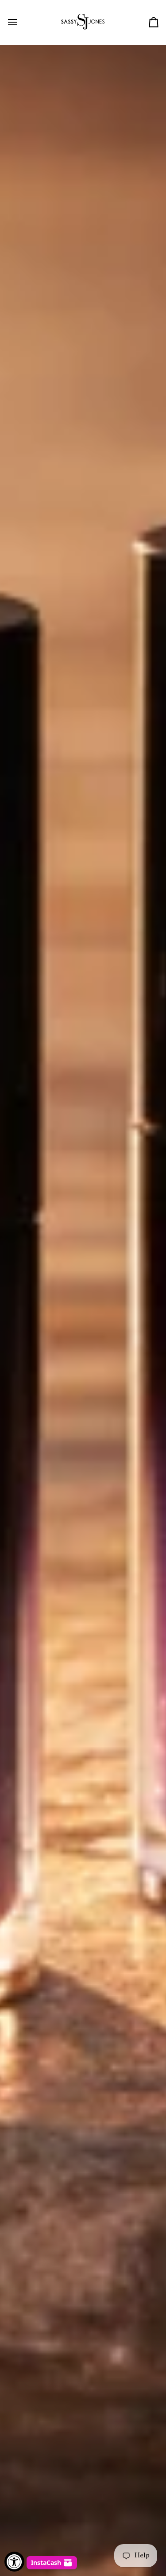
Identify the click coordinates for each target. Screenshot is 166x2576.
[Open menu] (20, 22)
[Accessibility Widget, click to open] (14, 2562)
